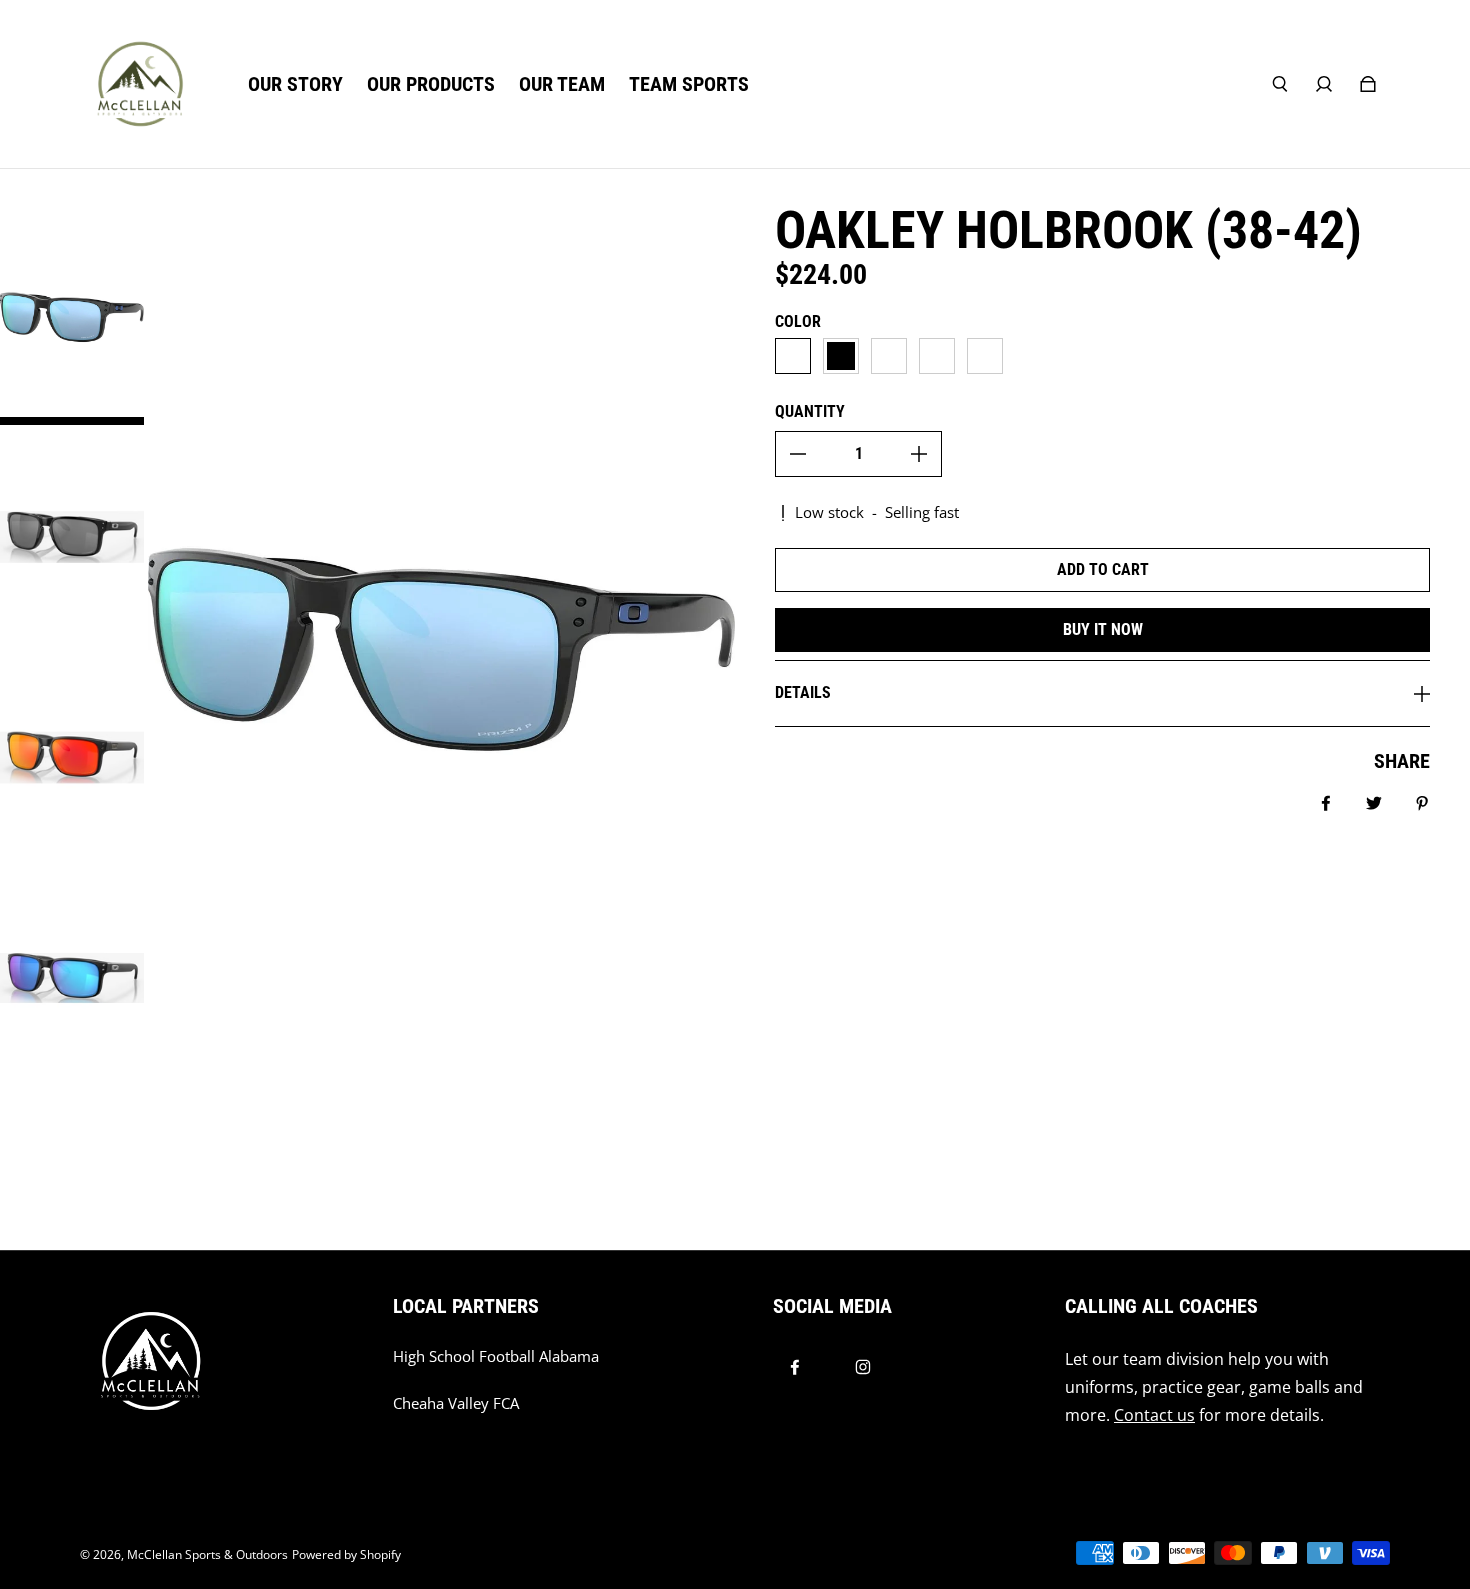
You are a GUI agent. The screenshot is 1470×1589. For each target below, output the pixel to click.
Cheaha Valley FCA (456, 1403)
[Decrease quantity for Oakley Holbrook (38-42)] (798, 454)
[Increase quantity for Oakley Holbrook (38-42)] (919, 454)
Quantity (810, 411)
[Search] (1280, 84)
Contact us (1154, 1415)
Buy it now (1103, 629)
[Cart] (1368, 84)
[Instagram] (863, 1367)
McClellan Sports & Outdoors (207, 1554)
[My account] (1324, 84)
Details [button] (803, 692)
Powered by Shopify (346, 1554)
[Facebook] (795, 1367)
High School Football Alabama (496, 1356)
